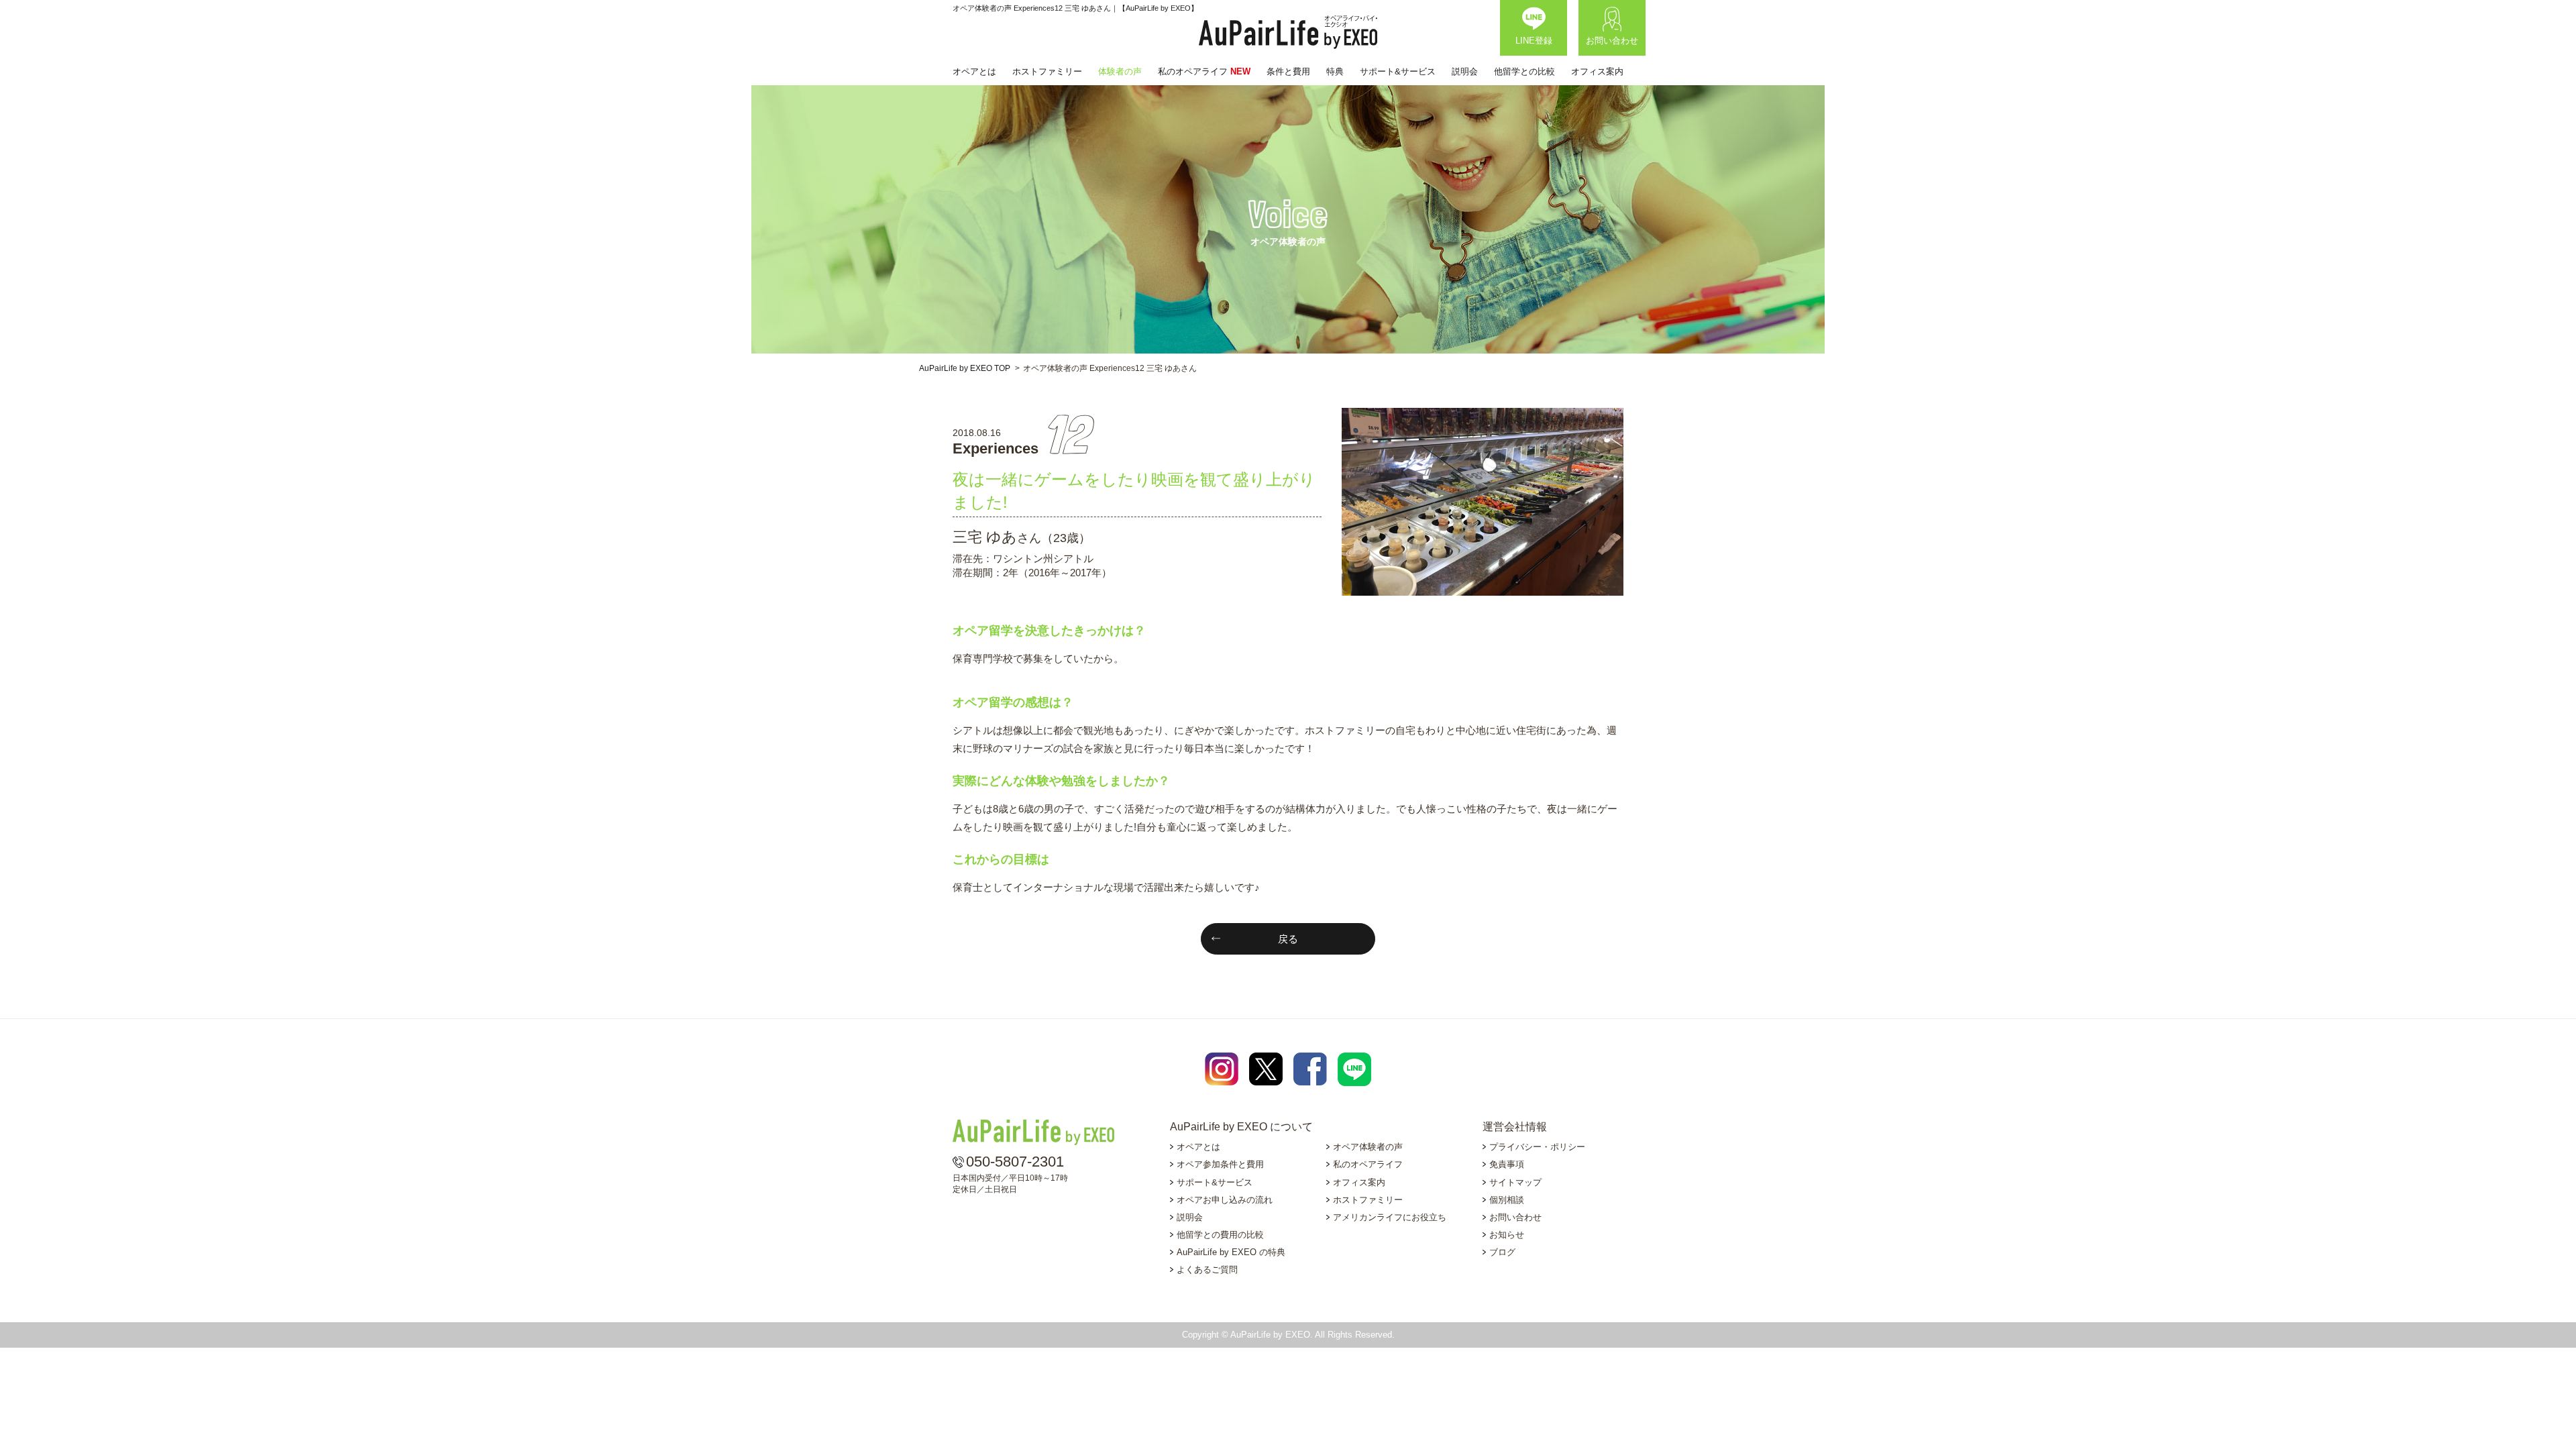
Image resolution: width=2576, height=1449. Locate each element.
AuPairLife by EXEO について (1241, 1127)
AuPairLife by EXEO (1288, 32)
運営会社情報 (1515, 1127)
